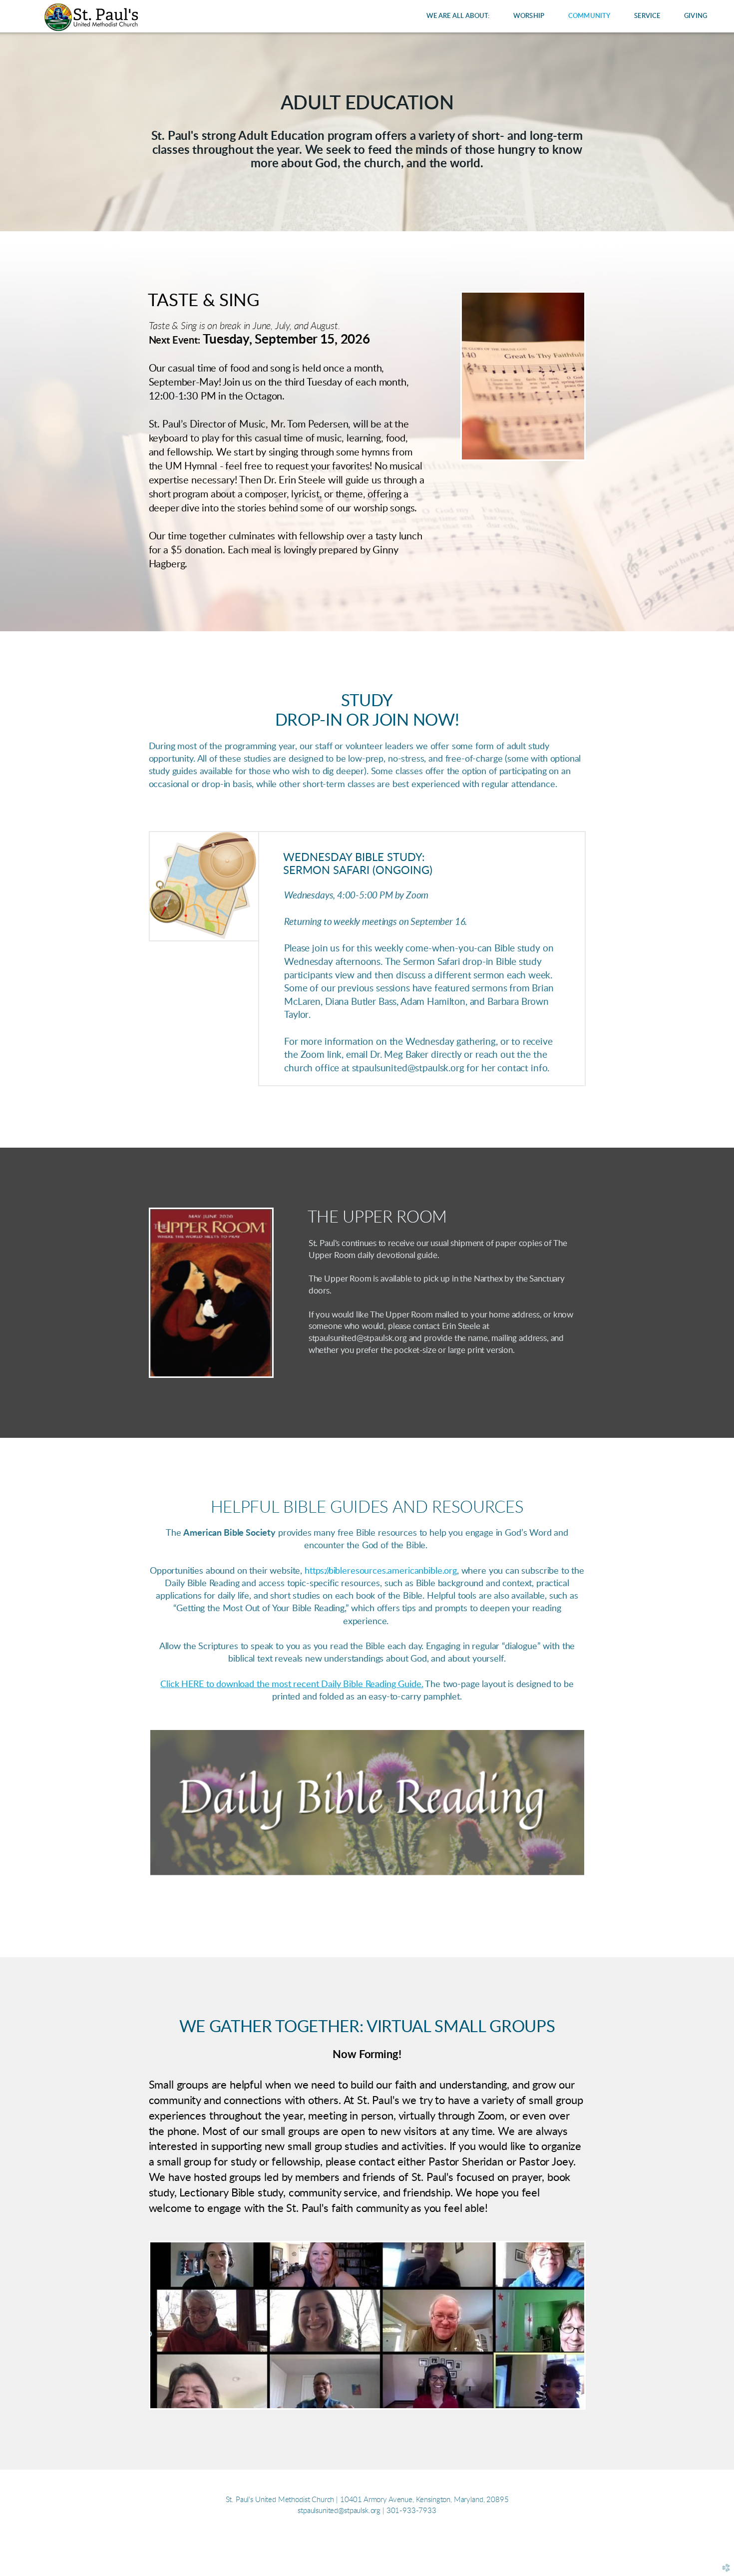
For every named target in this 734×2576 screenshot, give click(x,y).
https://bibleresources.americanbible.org (381, 1571)
